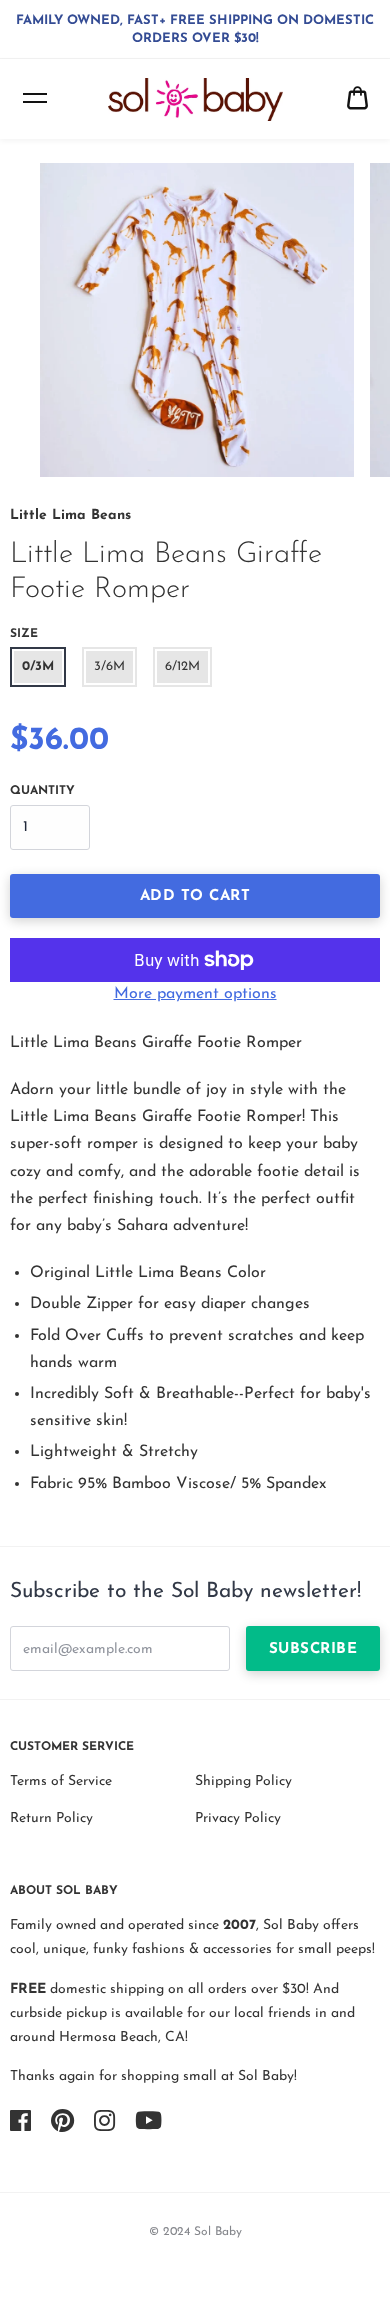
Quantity (42, 791)
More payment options (195, 994)
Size (24, 634)
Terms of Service (61, 1781)
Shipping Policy (243, 1781)
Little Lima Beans (70, 515)
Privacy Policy (238, 1818)
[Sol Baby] (195, 99)
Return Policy (51, 1818)
